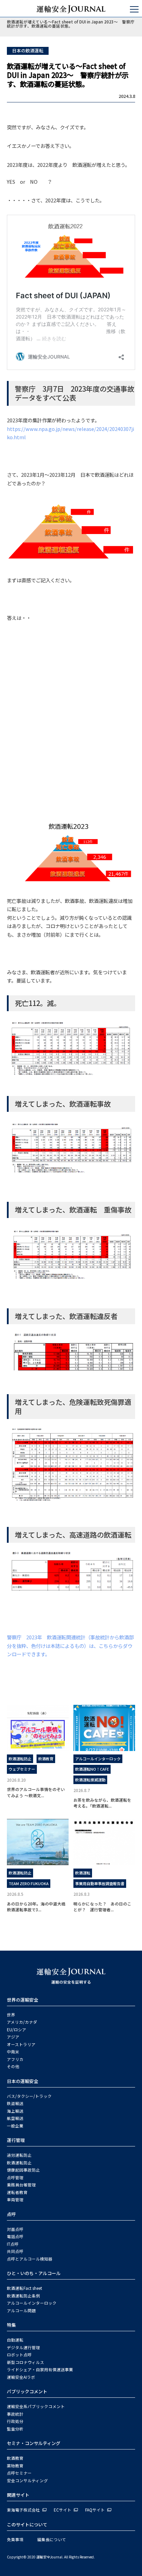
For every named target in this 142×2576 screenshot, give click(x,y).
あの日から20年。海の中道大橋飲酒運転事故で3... (36, 1906)
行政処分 (15, 2421)
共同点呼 (15, 2251)
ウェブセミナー (22, 1769)
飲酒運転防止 (20, 1759)
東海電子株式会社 (23, 2510)
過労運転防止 (19, 2155)
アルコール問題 (21, 2311)
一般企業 (15, 2126)
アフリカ (15, 2059)
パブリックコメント (27, 2391)
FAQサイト (95, 2510)
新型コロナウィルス (26, 2362)
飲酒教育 (46, 1759)
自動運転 (15, 2340)
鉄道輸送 (15, 2103)
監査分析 (15, 2429)
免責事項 (15, 2539)
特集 (11, 2325)
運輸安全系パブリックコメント (36, 2406)
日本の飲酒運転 (28, 51)
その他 (13, 2066)
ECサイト (63, 2510)
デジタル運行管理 (23, 2347)
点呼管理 (15, 2177)
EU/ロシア (17, 2030)
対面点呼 (15, 2229)
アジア (13, 2037)
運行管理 (16, 2140)
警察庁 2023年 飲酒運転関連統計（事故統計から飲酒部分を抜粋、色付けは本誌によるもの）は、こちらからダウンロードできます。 (70, 1646)
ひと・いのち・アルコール (34, 2273)
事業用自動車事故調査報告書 (100, 1883)
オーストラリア (21, 2044)
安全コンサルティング (27, 2481)
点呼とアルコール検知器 (30, 2259)
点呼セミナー (19, 2473)
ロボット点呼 (19, 2355)
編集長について (52, 2539)
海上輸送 (15, 2111)
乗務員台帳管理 (21, 2185)
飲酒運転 (83, 1873)
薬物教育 (15, 2466)
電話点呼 (15, 2236)
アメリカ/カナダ (22, 2022)
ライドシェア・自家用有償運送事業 (40, 2369)
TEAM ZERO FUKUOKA (29, 1883)
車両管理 (15, 2200)
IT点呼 (13, 2244)
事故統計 (15, 2414)
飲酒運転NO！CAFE (92, 1769)
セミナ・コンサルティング (34, 2443)
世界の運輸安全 (23, 2000)
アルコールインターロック (98, 1759)
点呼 (11, 2214)
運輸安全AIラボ (21, 2377)
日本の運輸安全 (23, 2081)
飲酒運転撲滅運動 (90, 1780)
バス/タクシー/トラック (29, 2096)
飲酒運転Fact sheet (24, 2288)
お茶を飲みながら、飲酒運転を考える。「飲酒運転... (102, 1803)
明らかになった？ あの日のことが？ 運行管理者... (102, 1906)
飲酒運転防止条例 (23, 2296)
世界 (11, 2015)
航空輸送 (15, 2118)
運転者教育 (17, 2192)
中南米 (13, 2052)
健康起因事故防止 (23, 2170)
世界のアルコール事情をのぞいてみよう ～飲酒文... (36, 1792)
